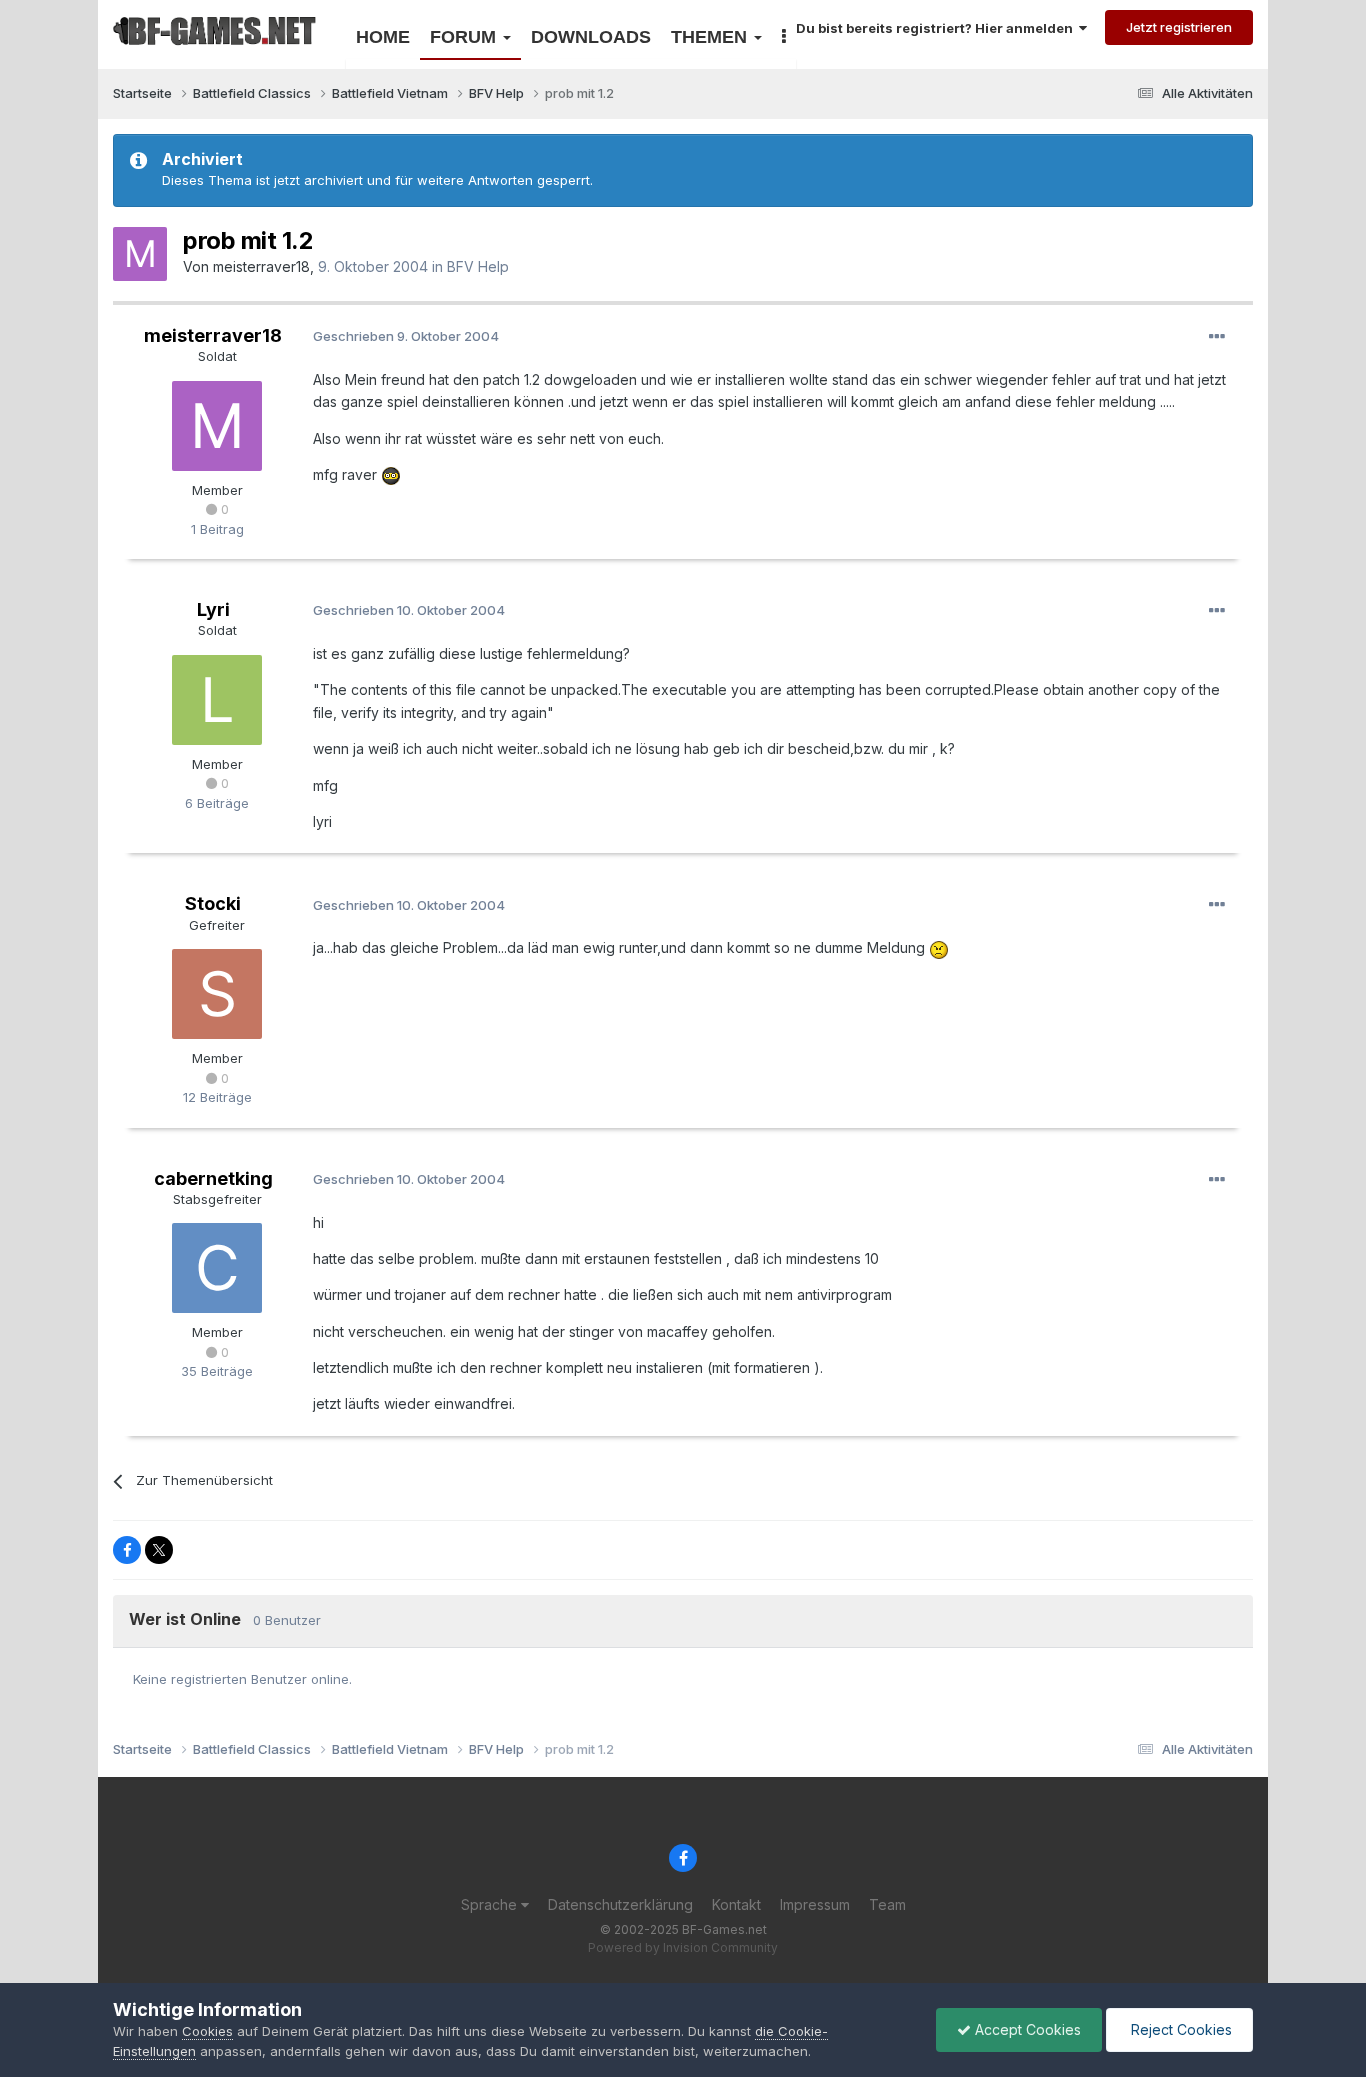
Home (383, 37)
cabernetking (213, 1178)
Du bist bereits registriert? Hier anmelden (937, 28)
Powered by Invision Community (683, 1947)
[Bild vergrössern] (391, 474)
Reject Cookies (1179, 2029)
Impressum (815, 1904)
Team (887, 1904)
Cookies (207, 2031)
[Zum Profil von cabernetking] (217, 1268)
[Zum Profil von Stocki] (217, 994)
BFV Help (478, 266)
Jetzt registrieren (1179, 27)
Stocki (213, 903)
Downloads (591, 37)
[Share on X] (159, 1550)
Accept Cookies (1026, 2029)
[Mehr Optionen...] (1217, 337)
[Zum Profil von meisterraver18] (140, 254)
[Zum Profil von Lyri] (217, 700)
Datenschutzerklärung (620, 1904)
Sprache (491, 1904)
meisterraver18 (261, 266)
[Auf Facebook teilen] (127, 1550)
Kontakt (736, 1904)
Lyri (213, 609)
